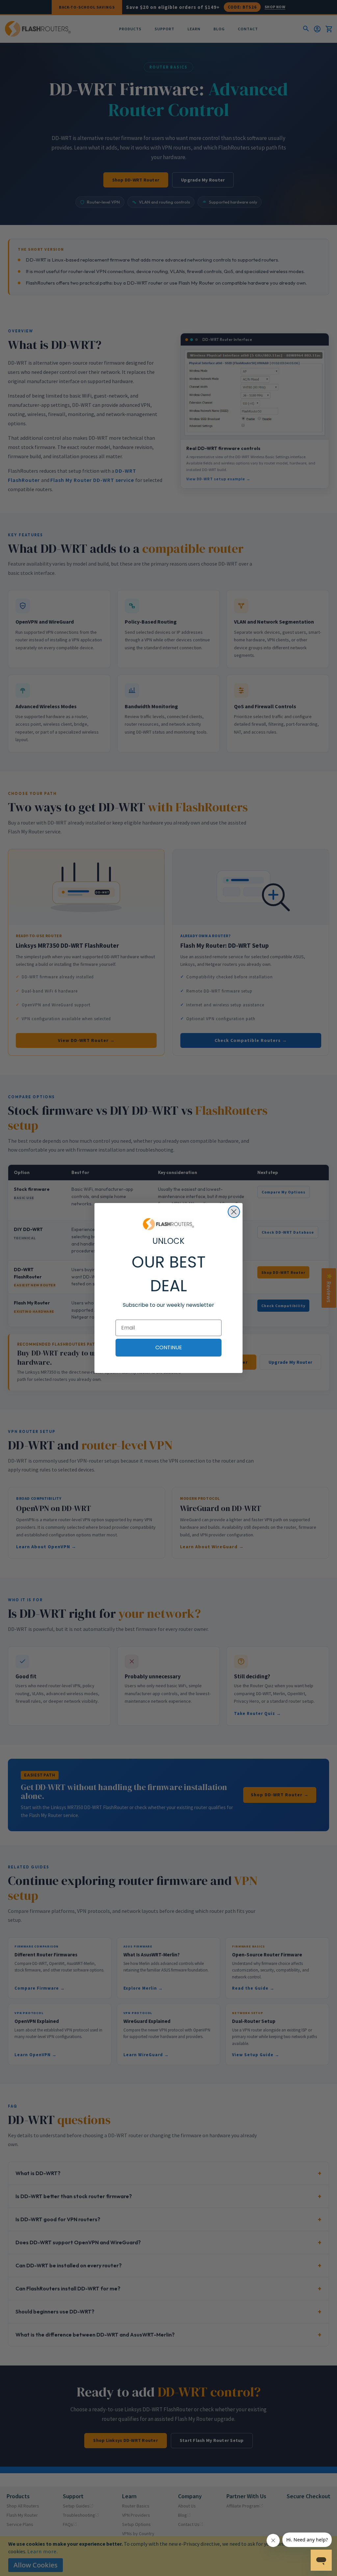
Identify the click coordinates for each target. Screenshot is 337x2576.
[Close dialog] (234, 1212)
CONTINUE (169, 1347)
